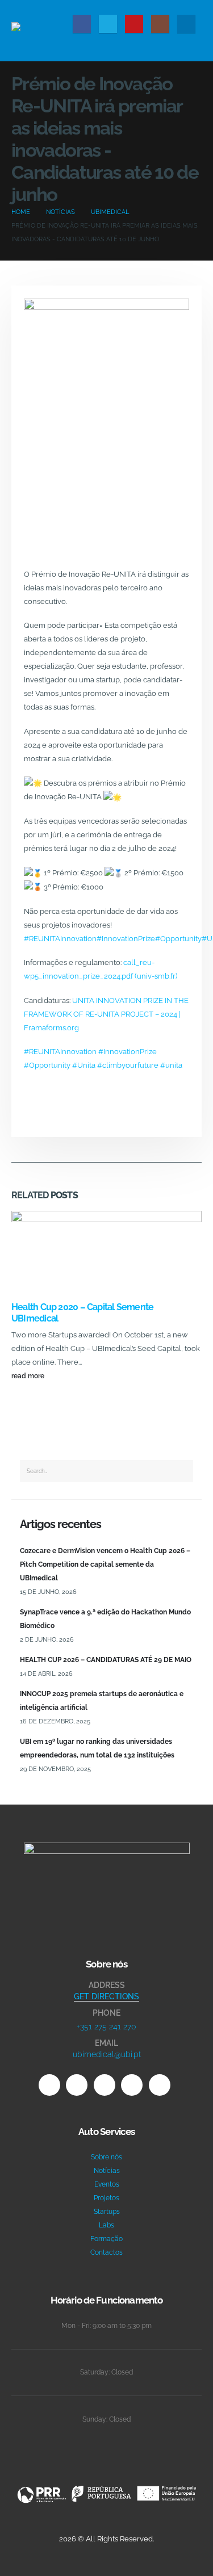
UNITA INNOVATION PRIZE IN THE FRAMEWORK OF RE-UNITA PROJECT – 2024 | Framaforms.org (106, 1014)
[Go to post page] (106, 1255)
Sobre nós (106, 2157)
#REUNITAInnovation (60, 939)
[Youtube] (134, 24)
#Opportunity (178, 939)
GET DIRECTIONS (106, 1996)
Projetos (106, 2198)
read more (29, 1376)
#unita (171, 1065)
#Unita (84, 1065)
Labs (106, 2225)
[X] (108, 24)
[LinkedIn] (186, 24)
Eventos (107, 2184)
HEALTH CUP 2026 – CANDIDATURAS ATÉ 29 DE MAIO (106, 1660)
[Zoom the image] (107, 1849)
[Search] (182, 1471)
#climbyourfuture (128, 1065)
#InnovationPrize (126, 939)
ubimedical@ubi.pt (107, 2054)
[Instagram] (160, 24)
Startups (107, 2212)
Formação (106, 2239)
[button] (193, 7)
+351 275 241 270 (106, 2027)
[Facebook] (82, 24)
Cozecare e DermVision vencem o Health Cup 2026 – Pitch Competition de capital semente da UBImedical (105, 1564)
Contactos (106, 2252)
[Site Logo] (40, 30)
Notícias (107, 2171)
